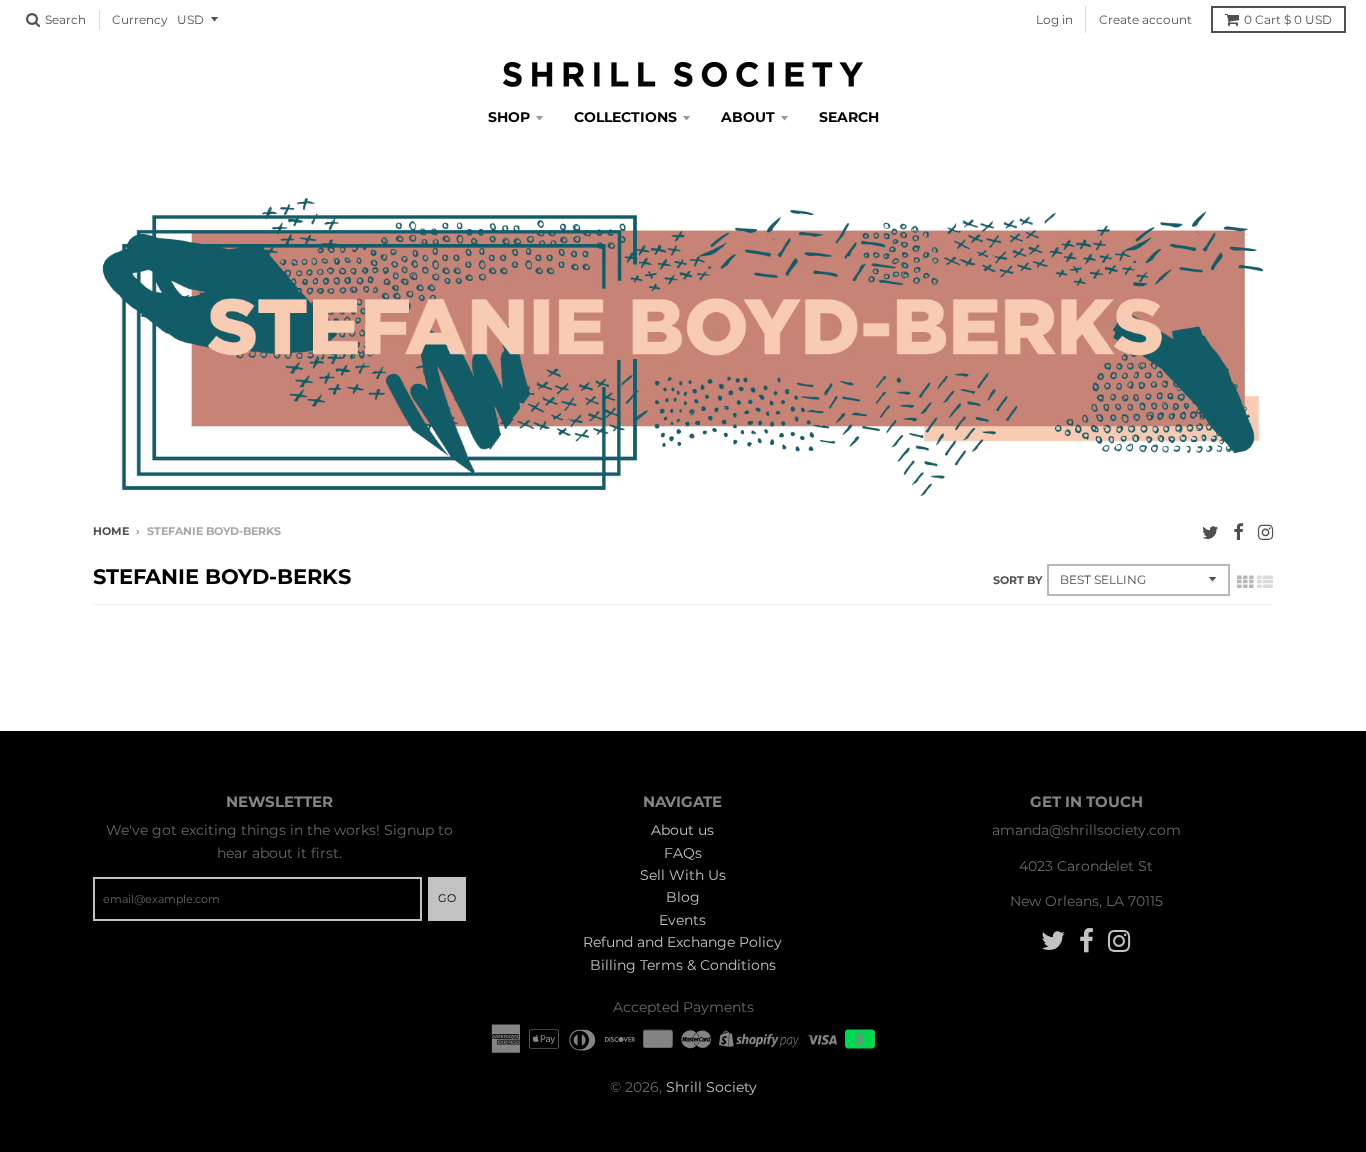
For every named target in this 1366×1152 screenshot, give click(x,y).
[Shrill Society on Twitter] (1210, 532)
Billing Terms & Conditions (683, 965)
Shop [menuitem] (509, 117)
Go (447, 898)
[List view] (1265, 582)
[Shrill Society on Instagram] (1265, 532)
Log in (1054, 19)
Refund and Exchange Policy (682, 942)
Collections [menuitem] (625, 117)
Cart (1288, 19)
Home (111, 531)
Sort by (1017, 580)
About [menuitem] (748, 117)
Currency (140, 19)
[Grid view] (1245, 582)
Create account (1145, 19)
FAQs (683, 853)
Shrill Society (711, 1087)
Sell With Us (683, 875)
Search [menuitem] (849, 117)
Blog (683, 897)
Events (682, 920)
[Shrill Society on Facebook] (1238, 532)
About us (682, 830)
